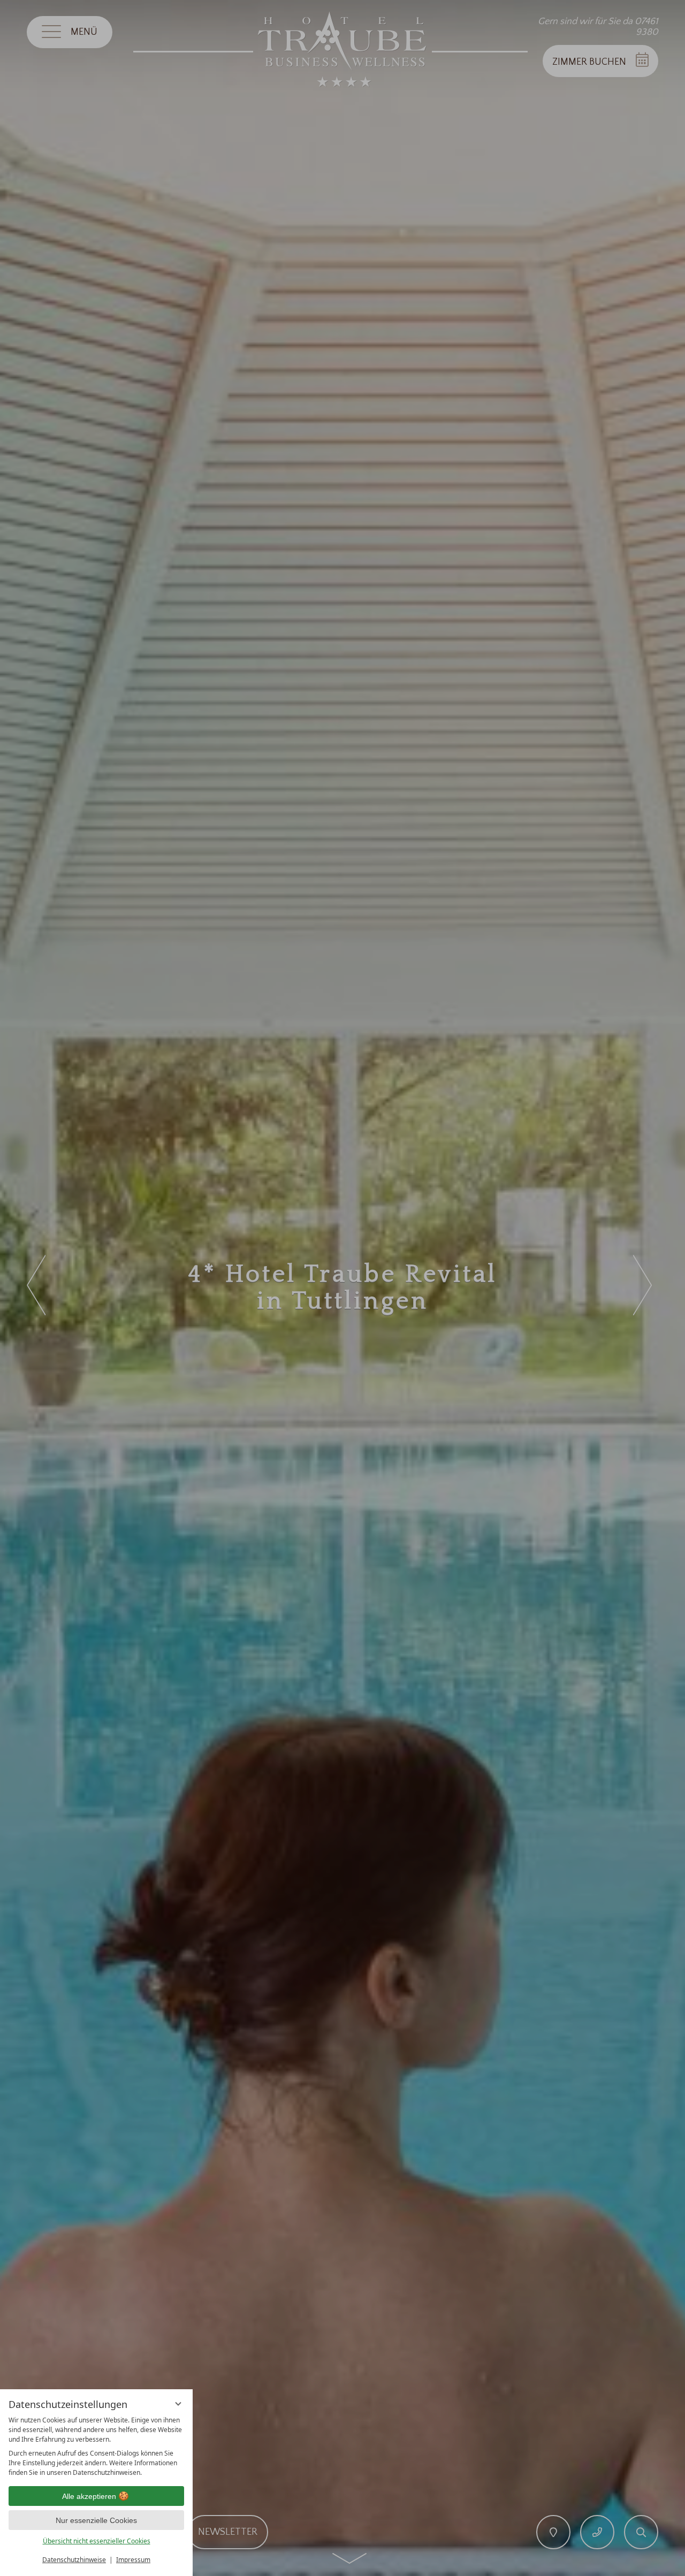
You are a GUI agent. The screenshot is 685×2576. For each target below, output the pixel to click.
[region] (96, 2447)
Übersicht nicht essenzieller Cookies (97, 2541)
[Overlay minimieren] (178, 2404)
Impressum (133, 2560)
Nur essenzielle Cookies (96, 2520)
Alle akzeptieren (89, 2496)
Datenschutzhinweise (74, 2560)
